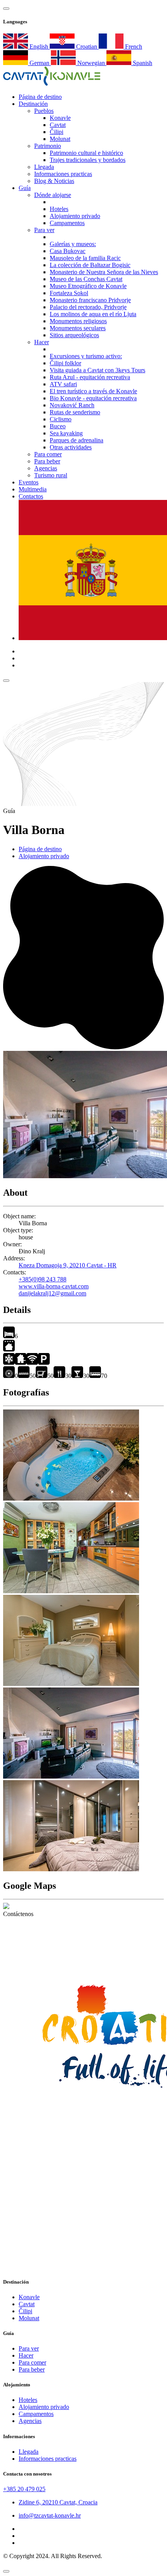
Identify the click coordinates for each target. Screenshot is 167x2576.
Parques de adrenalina (77, 440)
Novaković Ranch (72, 405)
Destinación (33, 104)
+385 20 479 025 (24, 2489)
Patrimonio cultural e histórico (86, 153)
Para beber (47, 461)
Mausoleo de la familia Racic (85, 258)
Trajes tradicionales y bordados (88, 160)
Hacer (42, 342)
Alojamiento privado (75, 216)
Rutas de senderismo (75, 412)
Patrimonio (48, 146)
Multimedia (33, 489)
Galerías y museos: (73, 244)
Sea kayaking (66, 433)
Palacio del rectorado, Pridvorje (88, 307)
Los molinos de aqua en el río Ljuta (93, 314)
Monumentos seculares (78, 328)
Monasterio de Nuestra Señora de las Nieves (104, 272)
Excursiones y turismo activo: (86, 356)
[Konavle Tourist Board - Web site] (83, 1953)
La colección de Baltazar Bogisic (90, 265)
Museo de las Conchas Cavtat (86, 279)
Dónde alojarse (53, 195)
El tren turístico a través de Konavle (93, 391)
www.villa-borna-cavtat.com (54, 1286)
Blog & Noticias (54, 181)
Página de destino (40, 849)
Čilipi (57, 132)
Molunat (60, 139)
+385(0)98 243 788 (43, 1279)
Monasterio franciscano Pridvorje (90, 300)
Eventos (29, 482)
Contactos (31, 496)
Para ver (44, 230)
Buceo (58, 426)
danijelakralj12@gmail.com (52, 1293)
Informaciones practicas (63, 174)
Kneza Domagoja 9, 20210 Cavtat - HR (68, 1265)
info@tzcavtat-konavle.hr (50, 2515)
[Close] (6, 2571)
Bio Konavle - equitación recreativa (93, 398)
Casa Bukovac (68, 251)
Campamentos (67, 223)
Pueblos (44, 111)
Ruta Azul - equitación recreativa (90, 377)
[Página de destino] (52, 84)
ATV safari (63, 384)
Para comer (48, 454)
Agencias (46, 468)
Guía (25, 188)
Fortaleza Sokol (69, 293)
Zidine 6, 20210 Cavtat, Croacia (58, 2502)
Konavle (60, 118)
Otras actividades (71, 447)
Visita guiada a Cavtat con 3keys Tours (97, 370)
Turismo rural (51, 475)
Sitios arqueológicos (74, 335)
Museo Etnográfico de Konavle (88, 286)
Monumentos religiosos (78, 321)
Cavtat (58, 125)
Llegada (44, 167)
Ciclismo (61, 419)
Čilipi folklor (65, 363)
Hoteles (59, 209)
